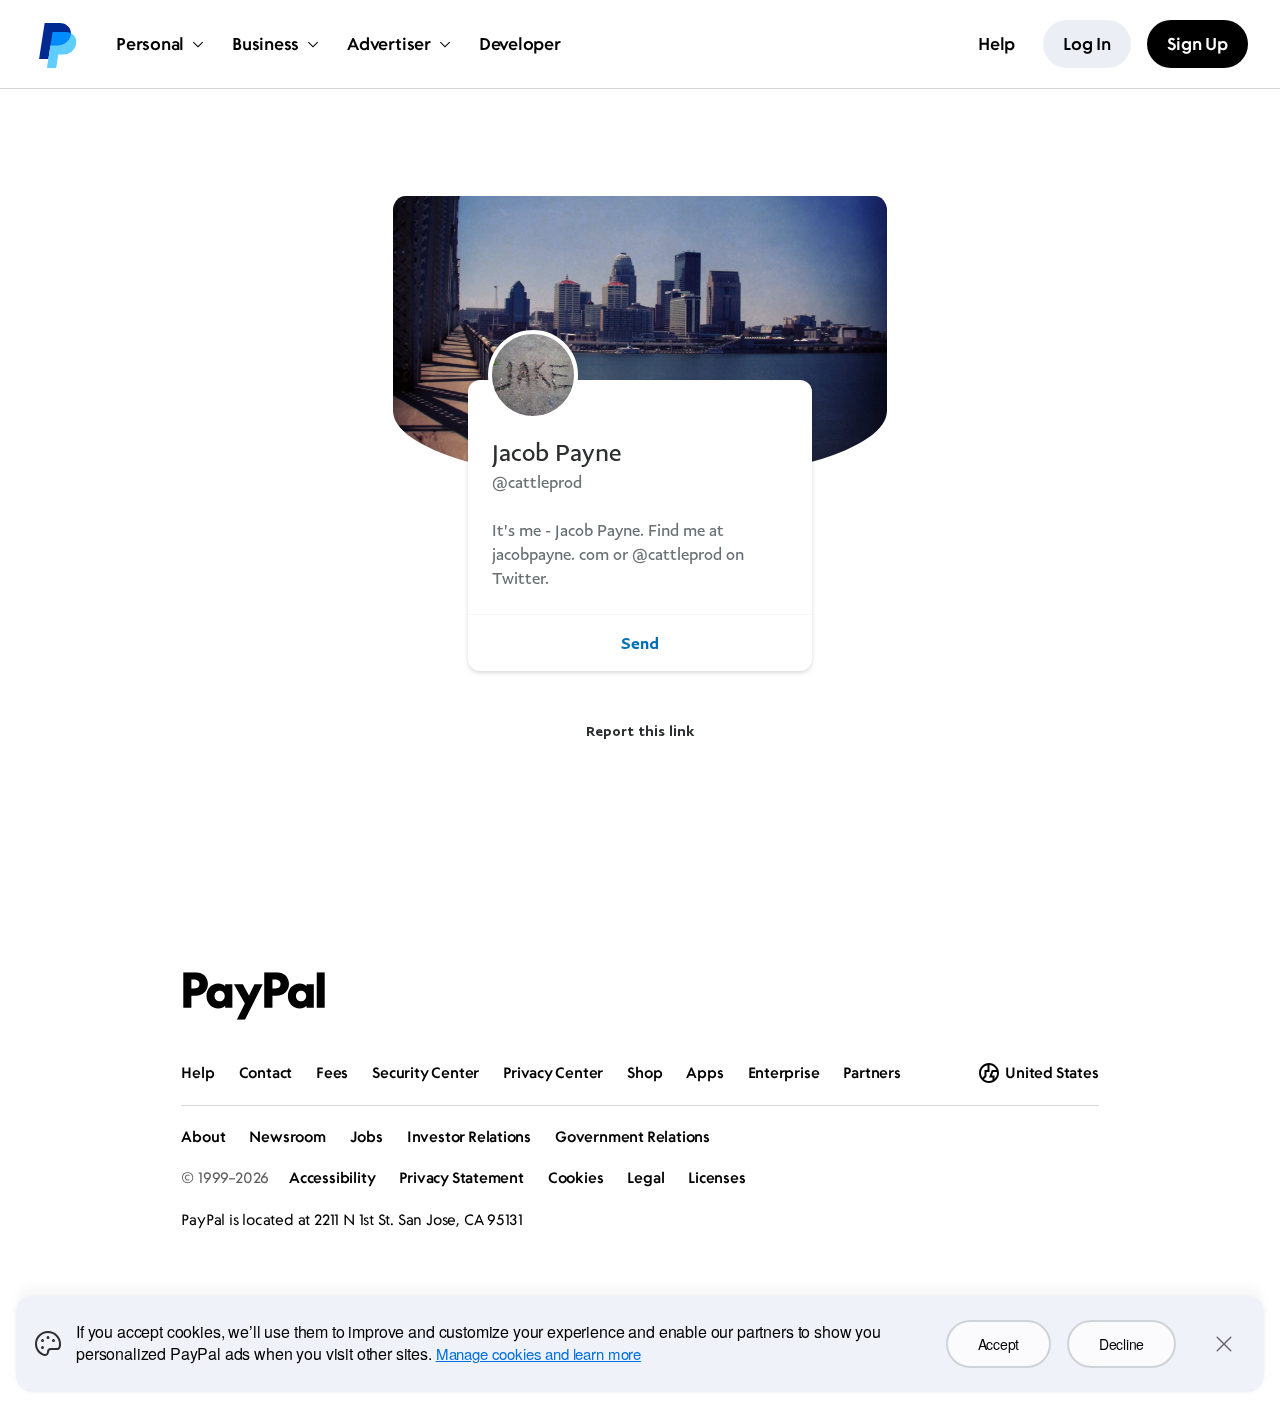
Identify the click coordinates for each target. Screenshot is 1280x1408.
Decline (1121, 1344)
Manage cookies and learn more (538, 1353)
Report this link (640, 730)
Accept (998, 1344)
